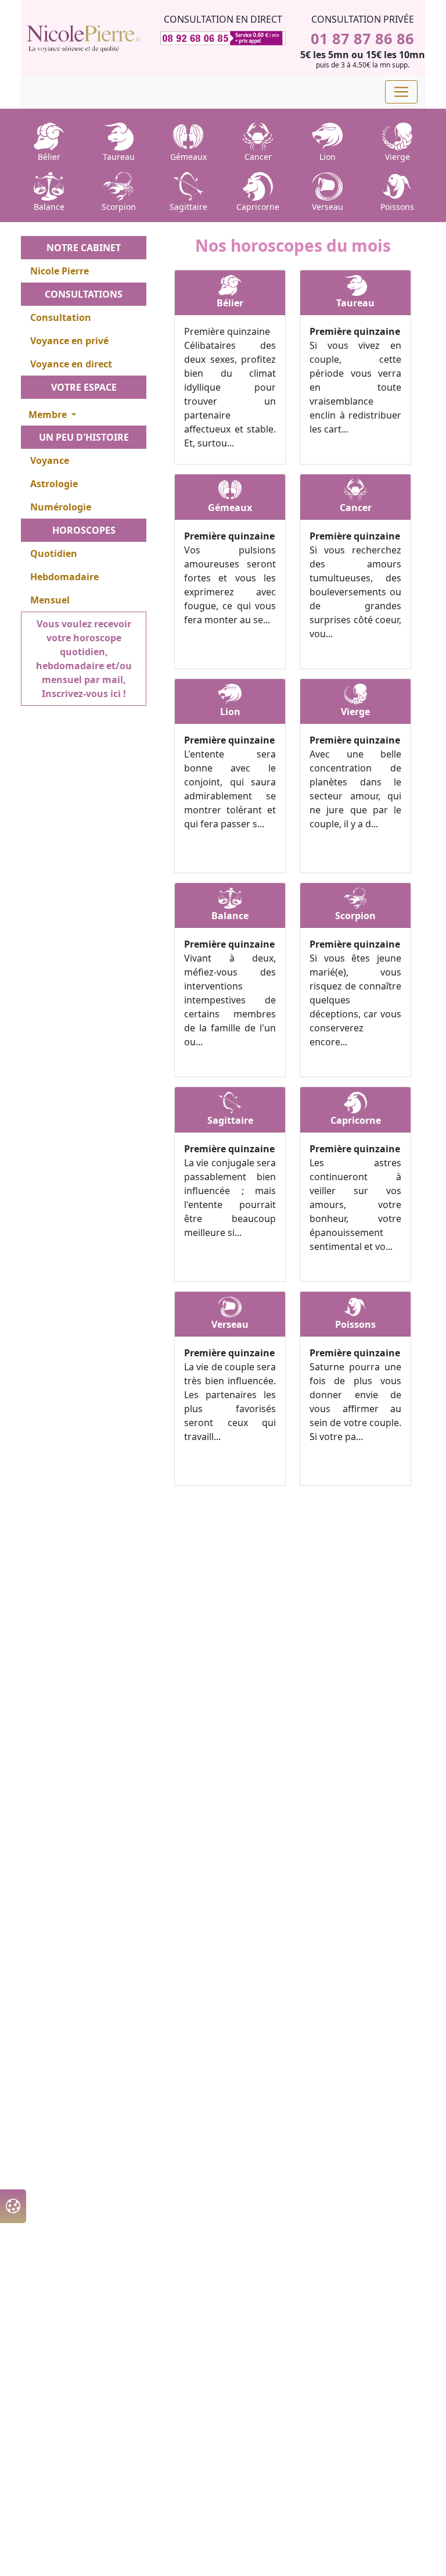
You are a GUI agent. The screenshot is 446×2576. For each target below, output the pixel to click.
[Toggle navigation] (401, 92)
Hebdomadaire (64, 577)
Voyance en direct (71, 364)
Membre (49, 415)
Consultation (61, 317)
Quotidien (54, 553)
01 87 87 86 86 (362, 38)
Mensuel (50, 600)
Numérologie (61, 507)
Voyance (50, 460)
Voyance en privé (69, 341)
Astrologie (54, 484)
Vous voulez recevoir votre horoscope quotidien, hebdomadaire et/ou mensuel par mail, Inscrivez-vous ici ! (84, 659)
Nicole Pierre (60, 271)
